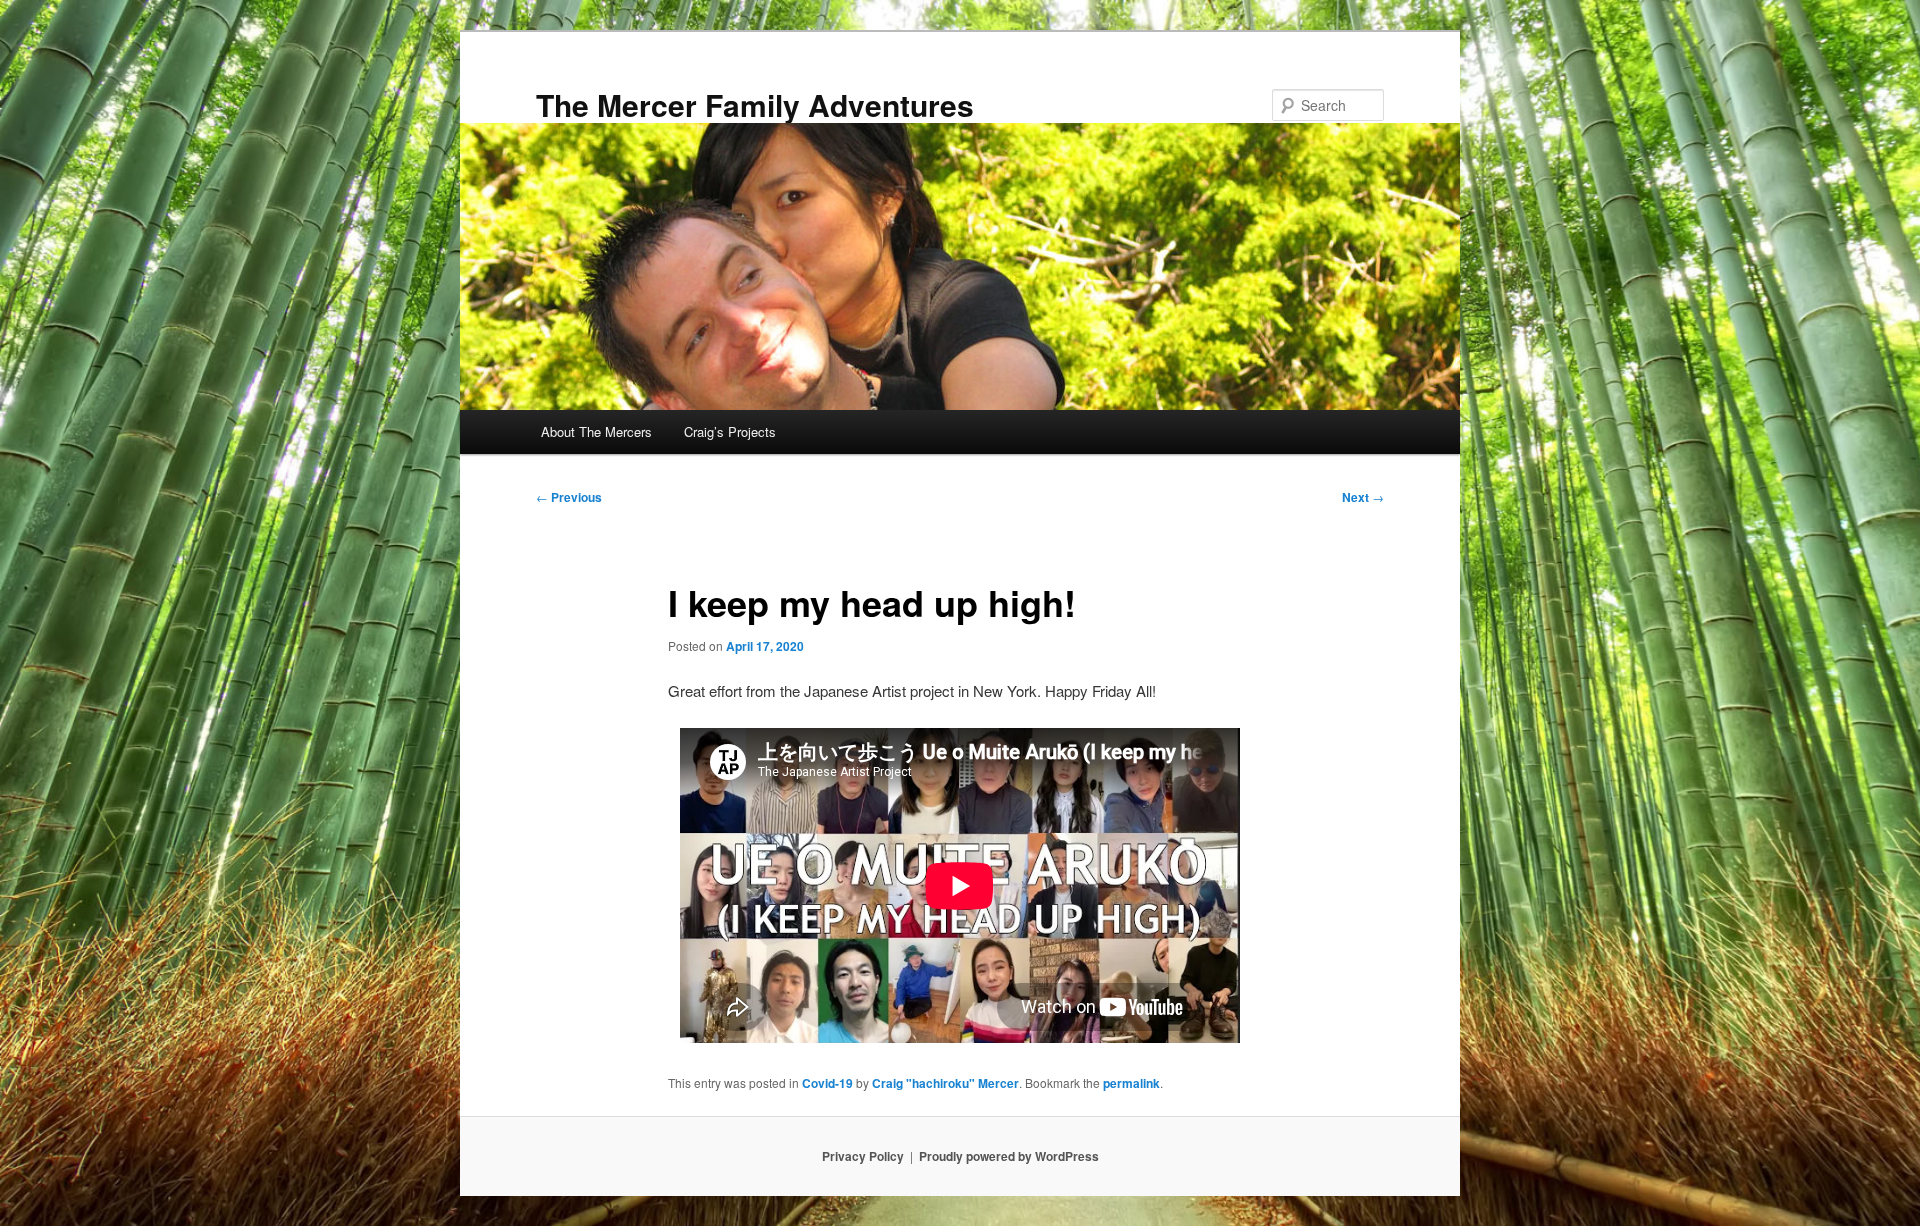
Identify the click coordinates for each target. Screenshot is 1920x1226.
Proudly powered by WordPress (1009, 1156)
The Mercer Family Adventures (755, 104)
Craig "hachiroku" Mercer (945, 1083)
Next (1363, 497)
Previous (569, 497)
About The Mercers (596, 431)
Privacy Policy (863, 1156)
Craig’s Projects (730, 431)
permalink (1131, 1083)
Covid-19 (827, 1083)
